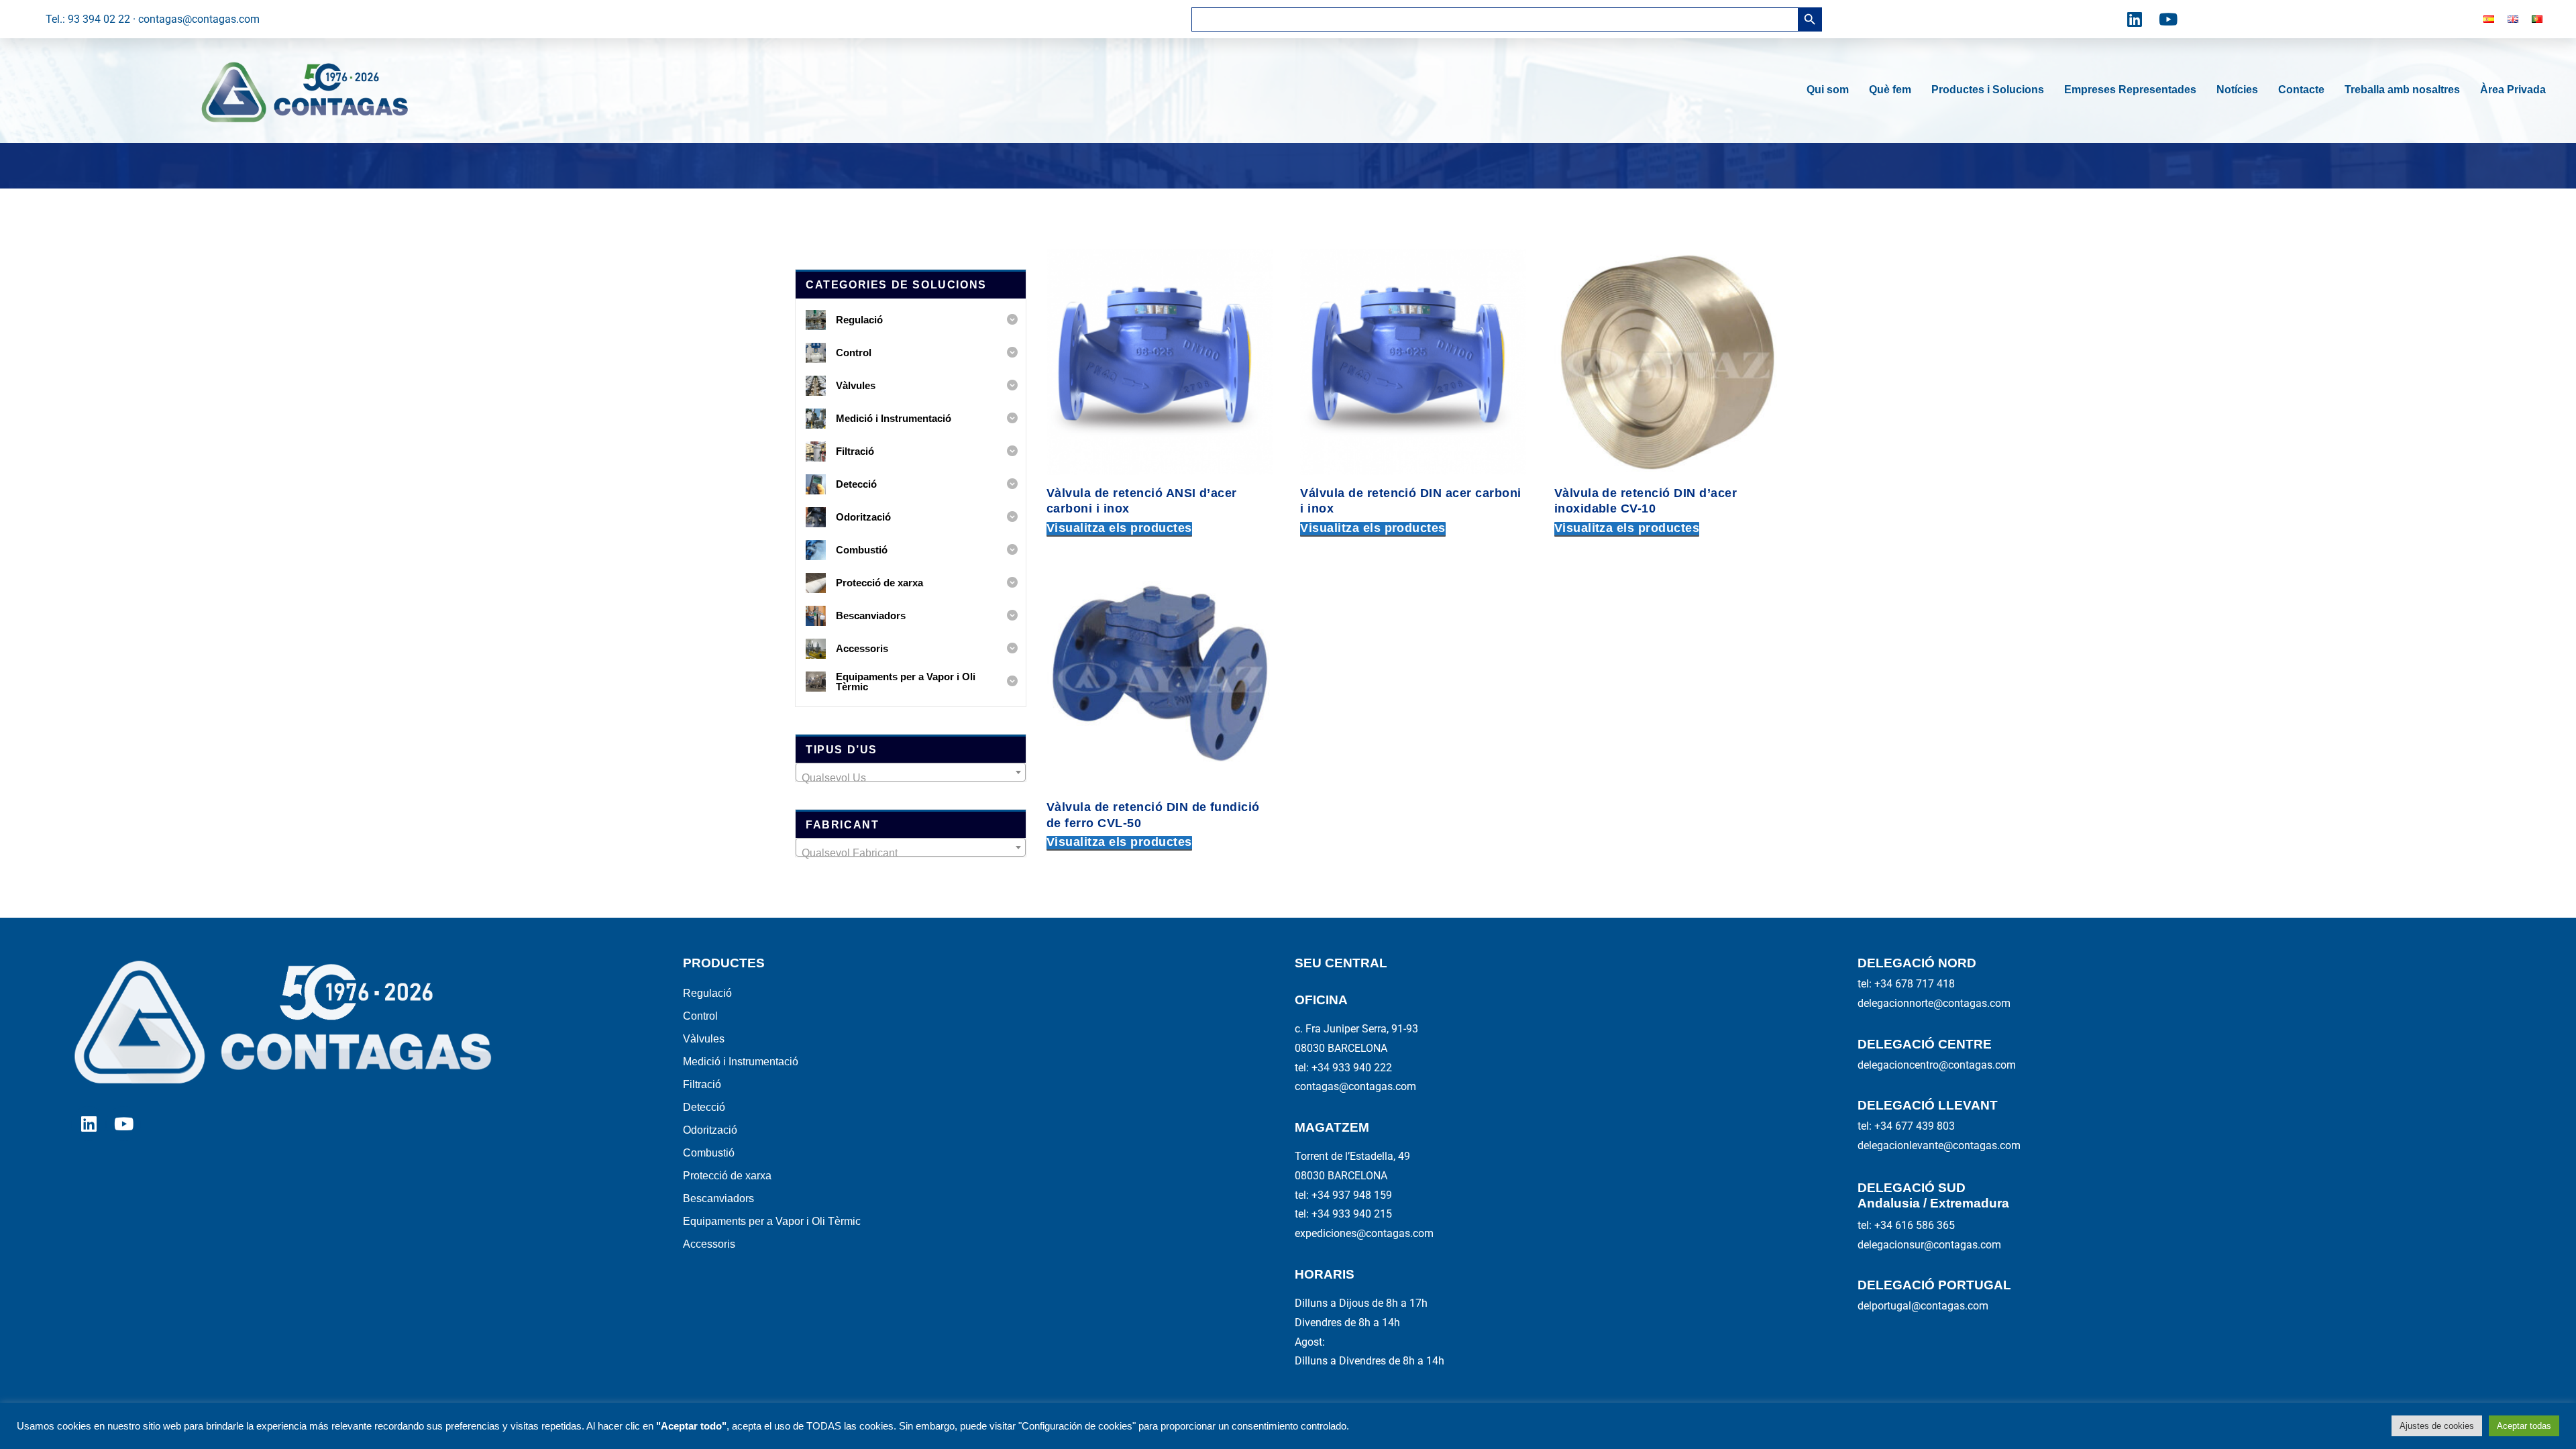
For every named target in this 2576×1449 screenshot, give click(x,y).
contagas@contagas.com (1355, 1086)
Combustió (709, 1153)
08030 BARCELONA (1341, 1048)
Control (700, 1016)
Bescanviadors (718, 1198)
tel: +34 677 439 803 (1906, 1126)
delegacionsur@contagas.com (1929, 1245)
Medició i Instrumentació (741, 1062)
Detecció (704, 1107)
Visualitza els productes (1119, 528)
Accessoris (709, 1244)
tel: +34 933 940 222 (1343, 1068)
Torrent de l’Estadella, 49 (1352, 1156)
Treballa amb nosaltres (2402, 90)
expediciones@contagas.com (1364, 1233)
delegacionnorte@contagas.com (1934, 1003)
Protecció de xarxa (727, 1176)
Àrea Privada (2513, 90)
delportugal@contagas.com (1923, 1306)
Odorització (710, 1130)
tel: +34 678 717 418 (1906, 984)
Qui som (1828, 90)
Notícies (2237, 90)
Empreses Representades (2130, 90)
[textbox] (911, 778)
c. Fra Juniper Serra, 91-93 (1356, 1029)
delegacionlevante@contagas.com (1939, 1145)
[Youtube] (2168, 19)
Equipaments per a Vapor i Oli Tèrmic (772, 1221)
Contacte (2301, 90)
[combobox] (911, 772)
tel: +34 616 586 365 (1906, 1225)
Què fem (1890, 90)
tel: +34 (1343, 1195)
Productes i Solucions (1988, 90)
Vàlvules (704, 1039)
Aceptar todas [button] (2524, 1426)
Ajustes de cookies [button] (2437, 1426)
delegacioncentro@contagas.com (1937, 1065)
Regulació (707, 993)
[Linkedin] (2135, 19)
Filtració (702, 1084)
